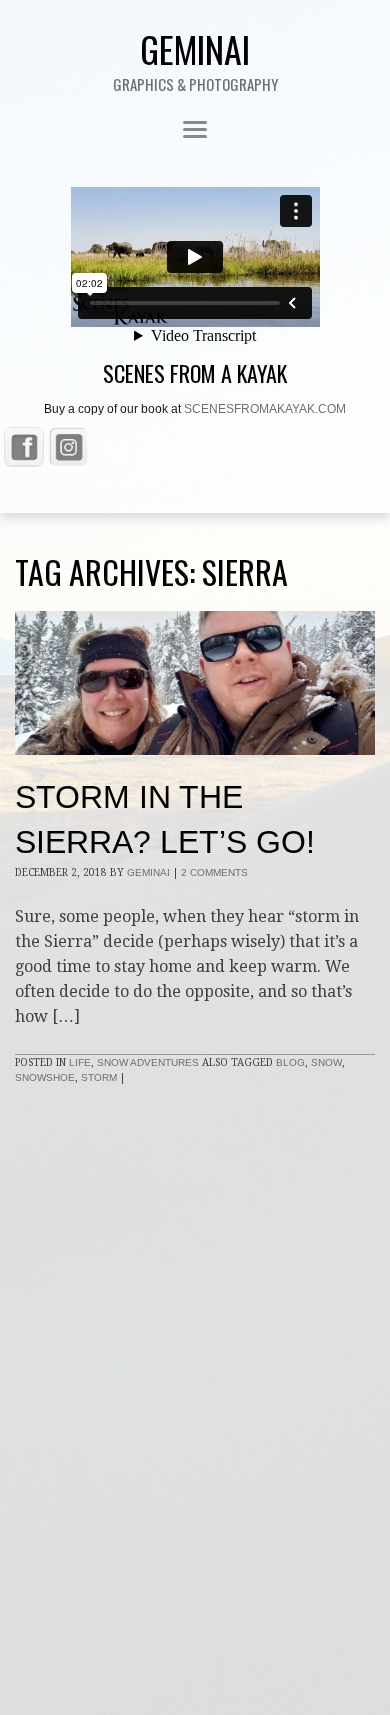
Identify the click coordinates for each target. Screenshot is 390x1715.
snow (326, 1062)
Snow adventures (148, 1062)
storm (99, 1077)
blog (290, 1062)
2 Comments (214, 872)
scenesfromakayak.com (265, 409)
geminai (148, 872)
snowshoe (45, 1077)
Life (80, 1062)
